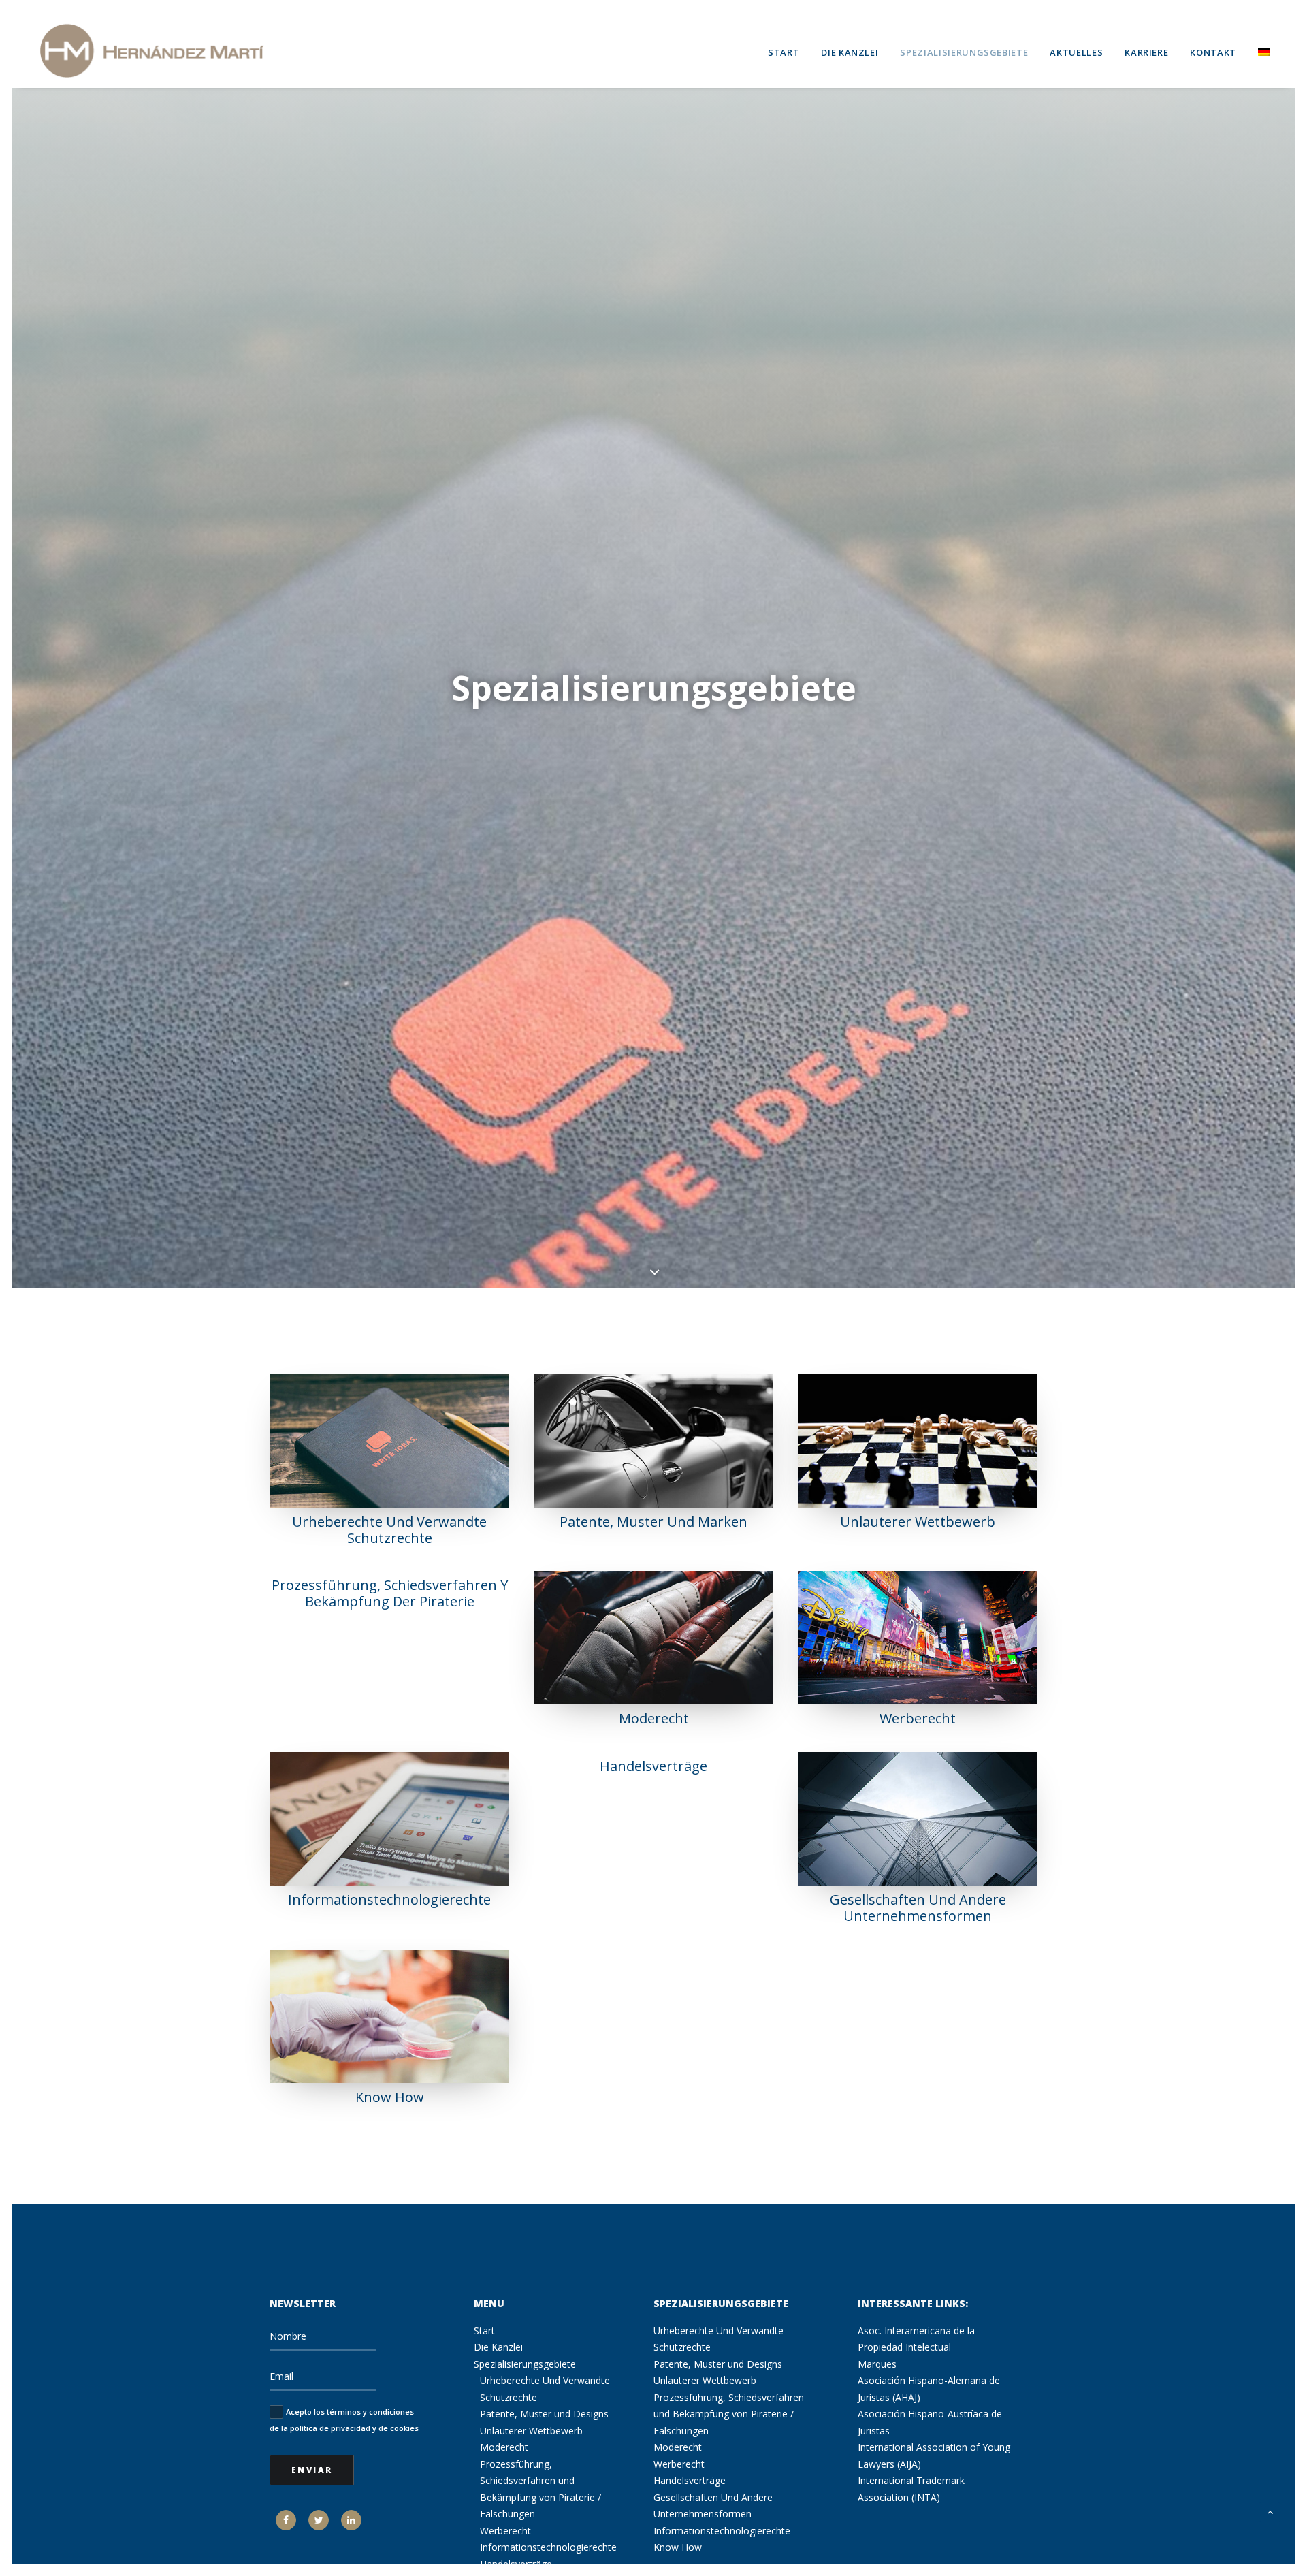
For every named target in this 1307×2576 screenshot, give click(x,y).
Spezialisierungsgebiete (964, 52)
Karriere (1146, 52)
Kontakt (1213, 52)
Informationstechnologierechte (389, 1899)
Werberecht (918, 1718)
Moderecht (654, 1718)
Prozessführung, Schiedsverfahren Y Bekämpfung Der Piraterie (390, 1593)
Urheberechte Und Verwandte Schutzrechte (389, 1530)
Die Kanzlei (850, 52)
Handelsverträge (653, 1766)
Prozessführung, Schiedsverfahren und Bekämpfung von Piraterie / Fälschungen (729, 2414)
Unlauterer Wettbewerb (918, 1522)
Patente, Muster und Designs (544, 2414)
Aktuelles (1076, 52)
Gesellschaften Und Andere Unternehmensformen (918, 1908)
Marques (877, 2364)
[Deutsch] (1259, 50)
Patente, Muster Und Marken (653, 1522)
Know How (390, 2097)
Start (784, 52)
